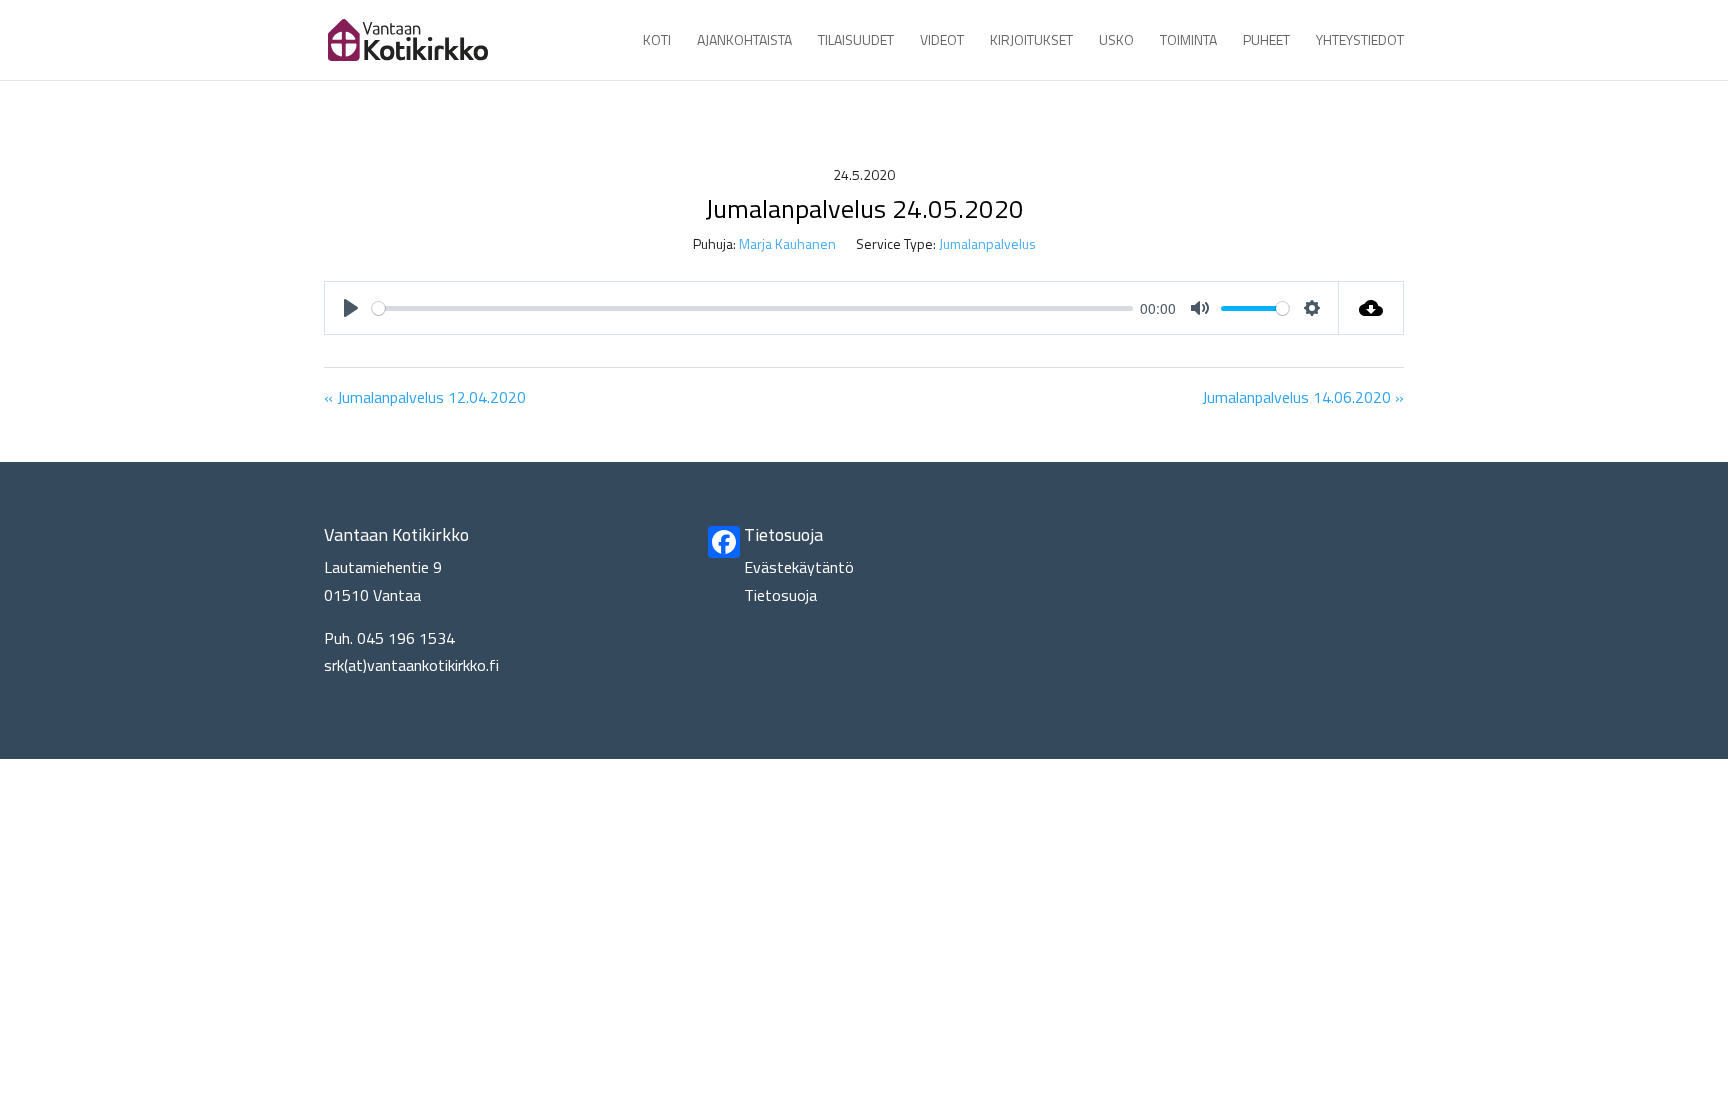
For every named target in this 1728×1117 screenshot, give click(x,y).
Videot (942, 41)
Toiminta (1188, 41)
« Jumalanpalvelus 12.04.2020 (425, 397)
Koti (657, 41)
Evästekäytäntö (799, 567)
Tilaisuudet (856, 41)
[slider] (752, 308)
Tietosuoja (780, 595)
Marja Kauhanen (787, 243)
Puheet (1266, 41)
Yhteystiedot (1360, 41)
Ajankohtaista (744, 41)
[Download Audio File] (1371, 308)
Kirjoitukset (1031, 41)
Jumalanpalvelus (987, 243)
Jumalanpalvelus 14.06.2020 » (1303, 397)
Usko (1116, 41)
